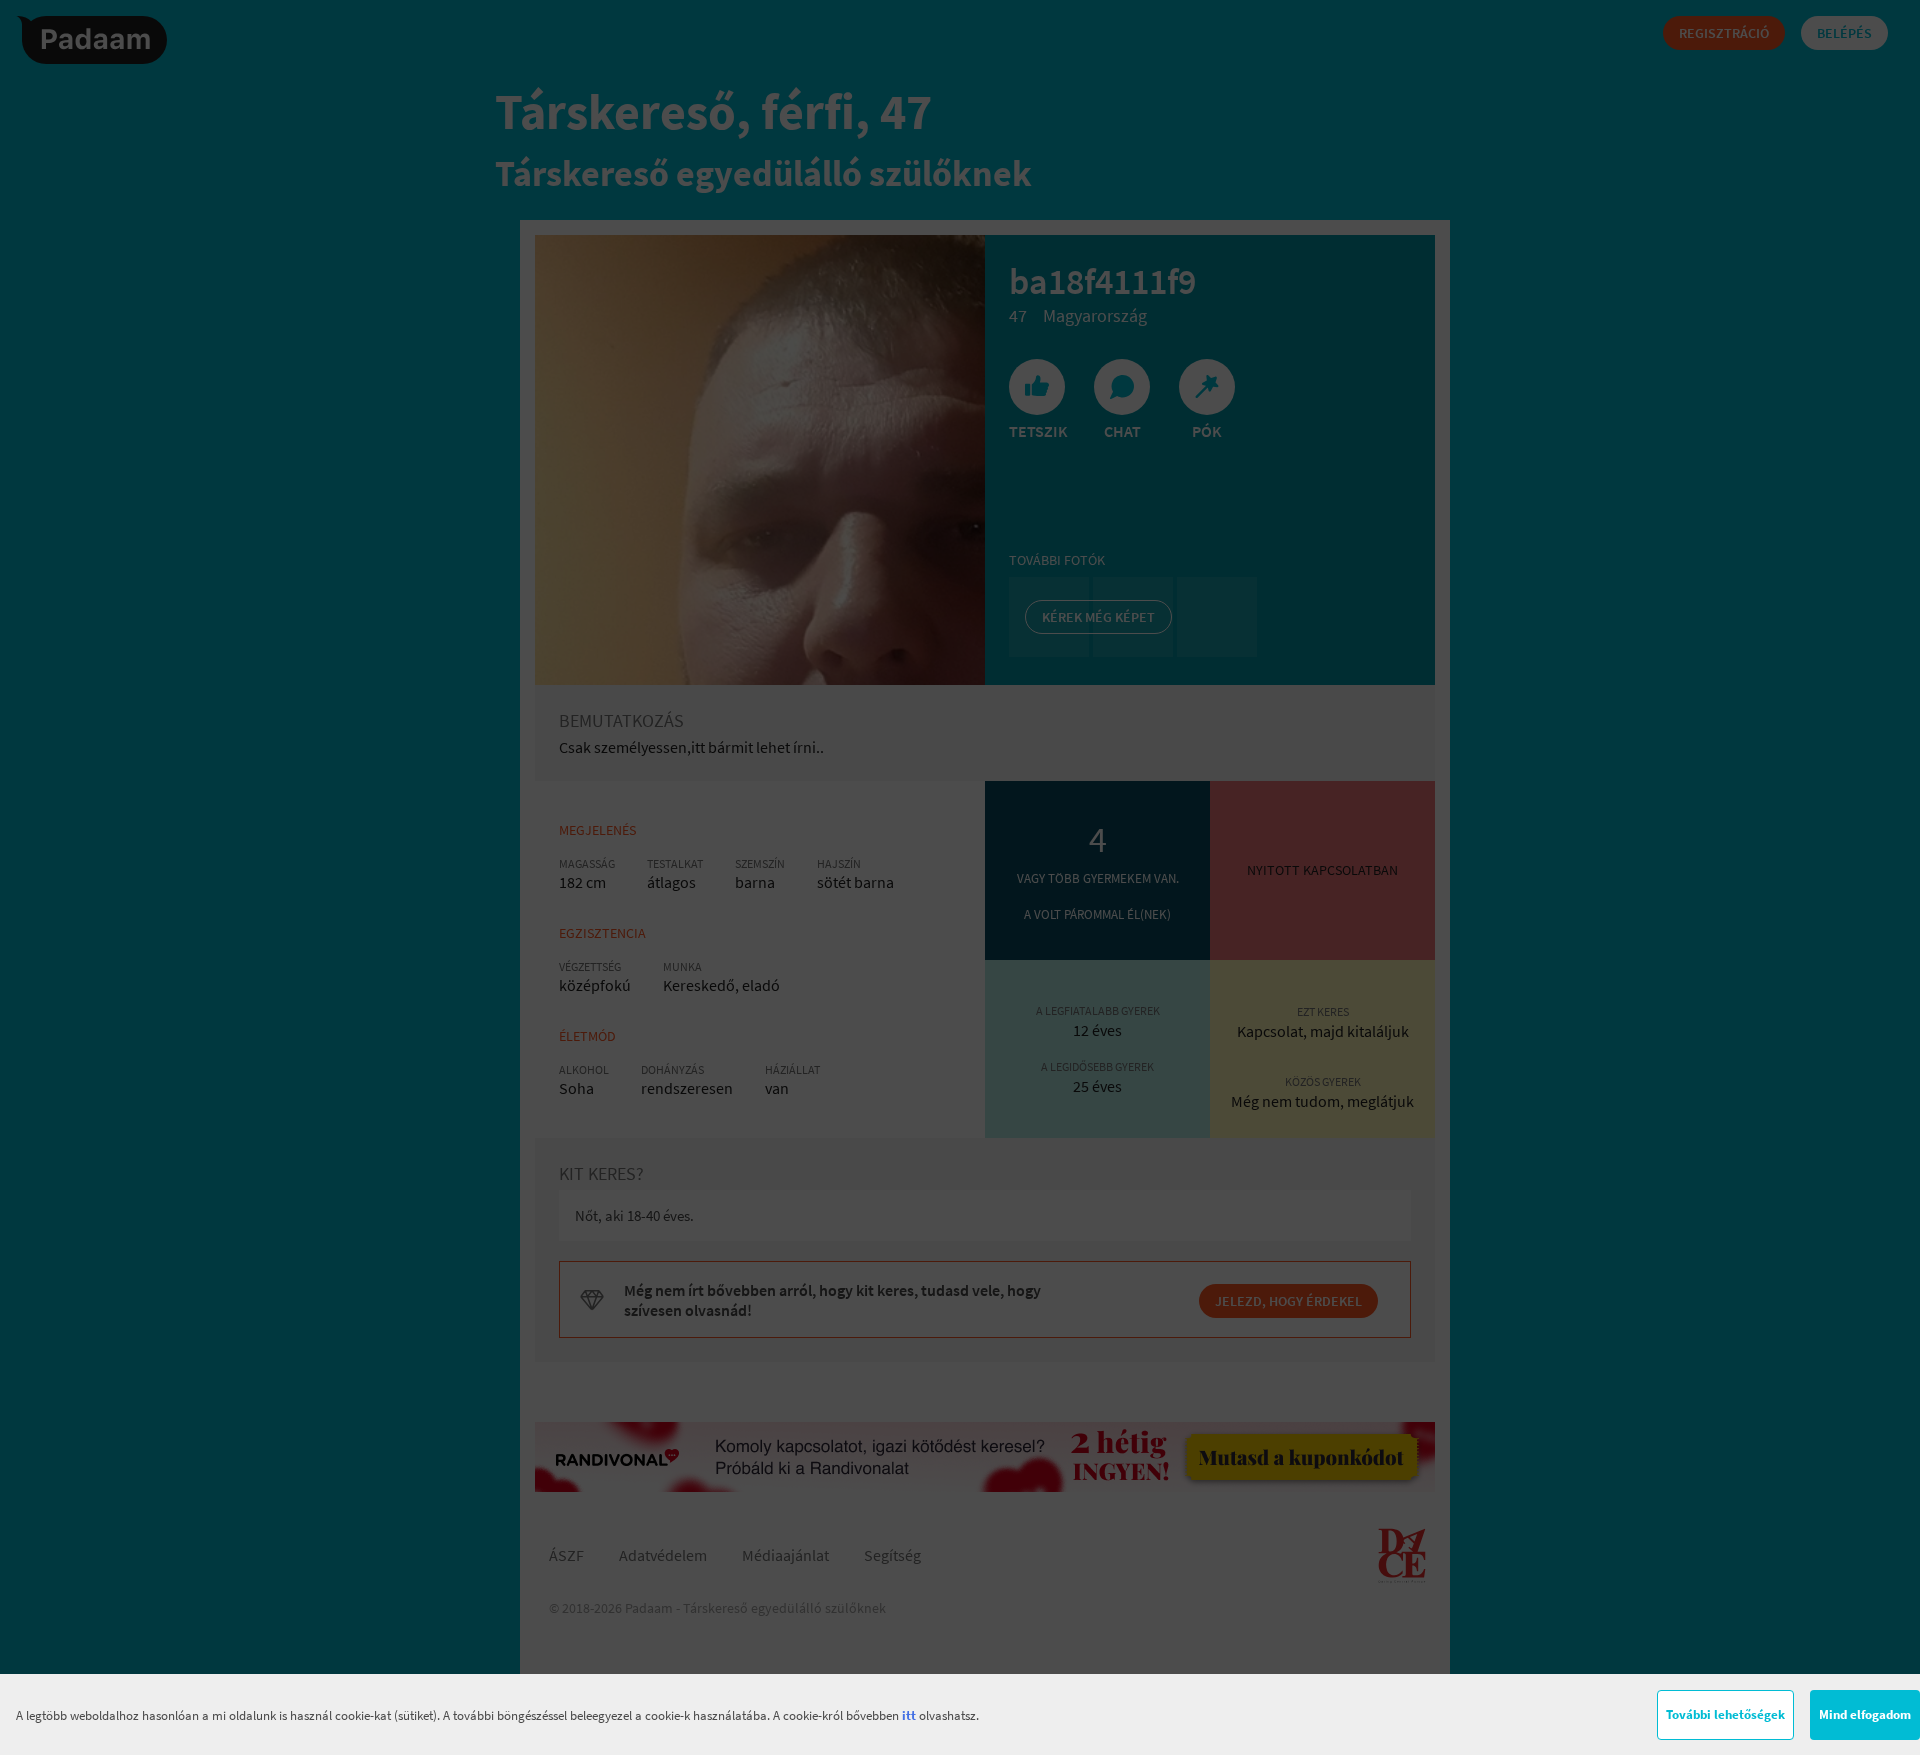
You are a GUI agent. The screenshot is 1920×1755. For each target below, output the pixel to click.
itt (909, 1715)
